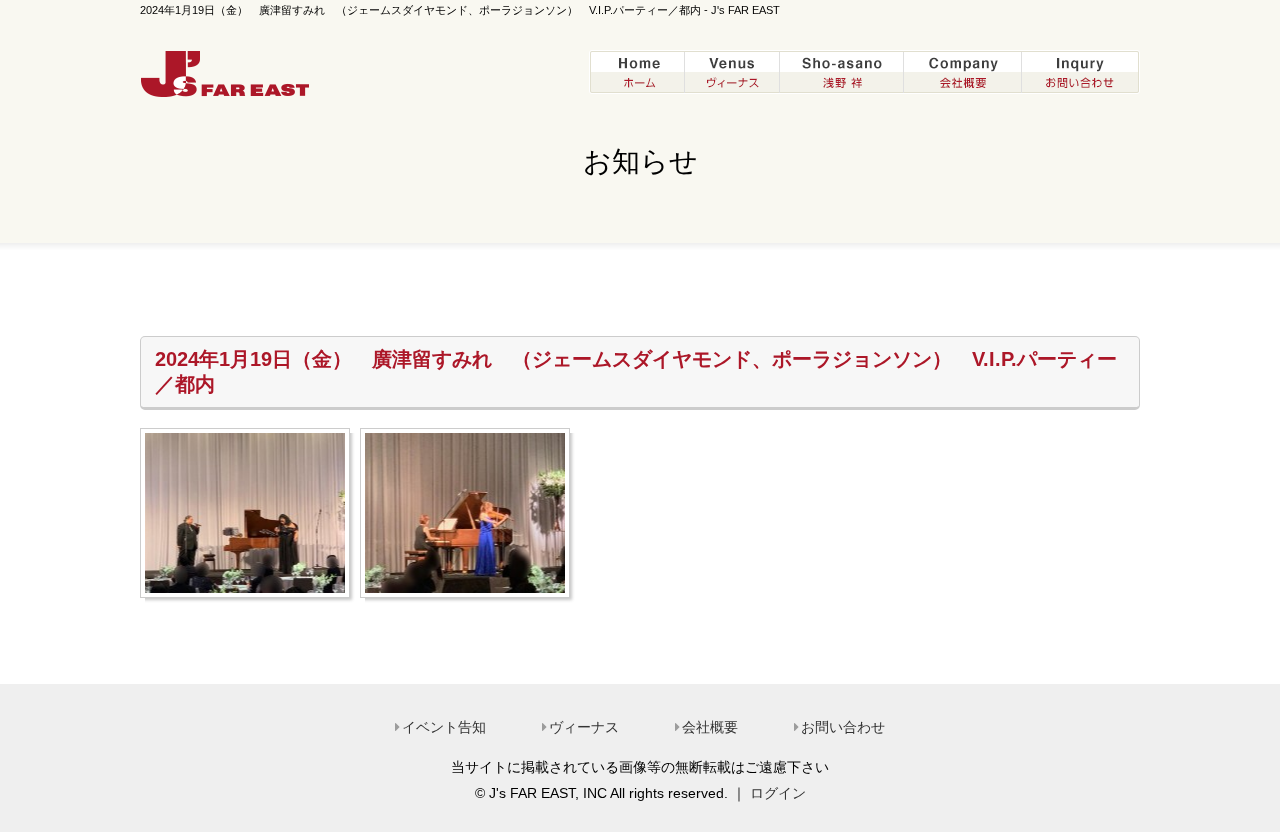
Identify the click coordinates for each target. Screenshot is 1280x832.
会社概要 (710, 727)
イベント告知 (444, 727)
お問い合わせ (843, 727)
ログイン (778, 793)
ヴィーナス (584, 727)
